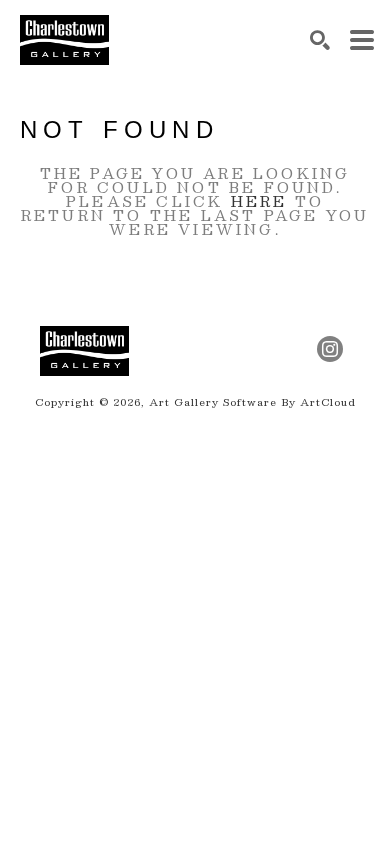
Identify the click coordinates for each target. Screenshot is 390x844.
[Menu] (362, 40)
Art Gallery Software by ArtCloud (252, 401)
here (259, 201)
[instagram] (330, 349)
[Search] (320, 40)
